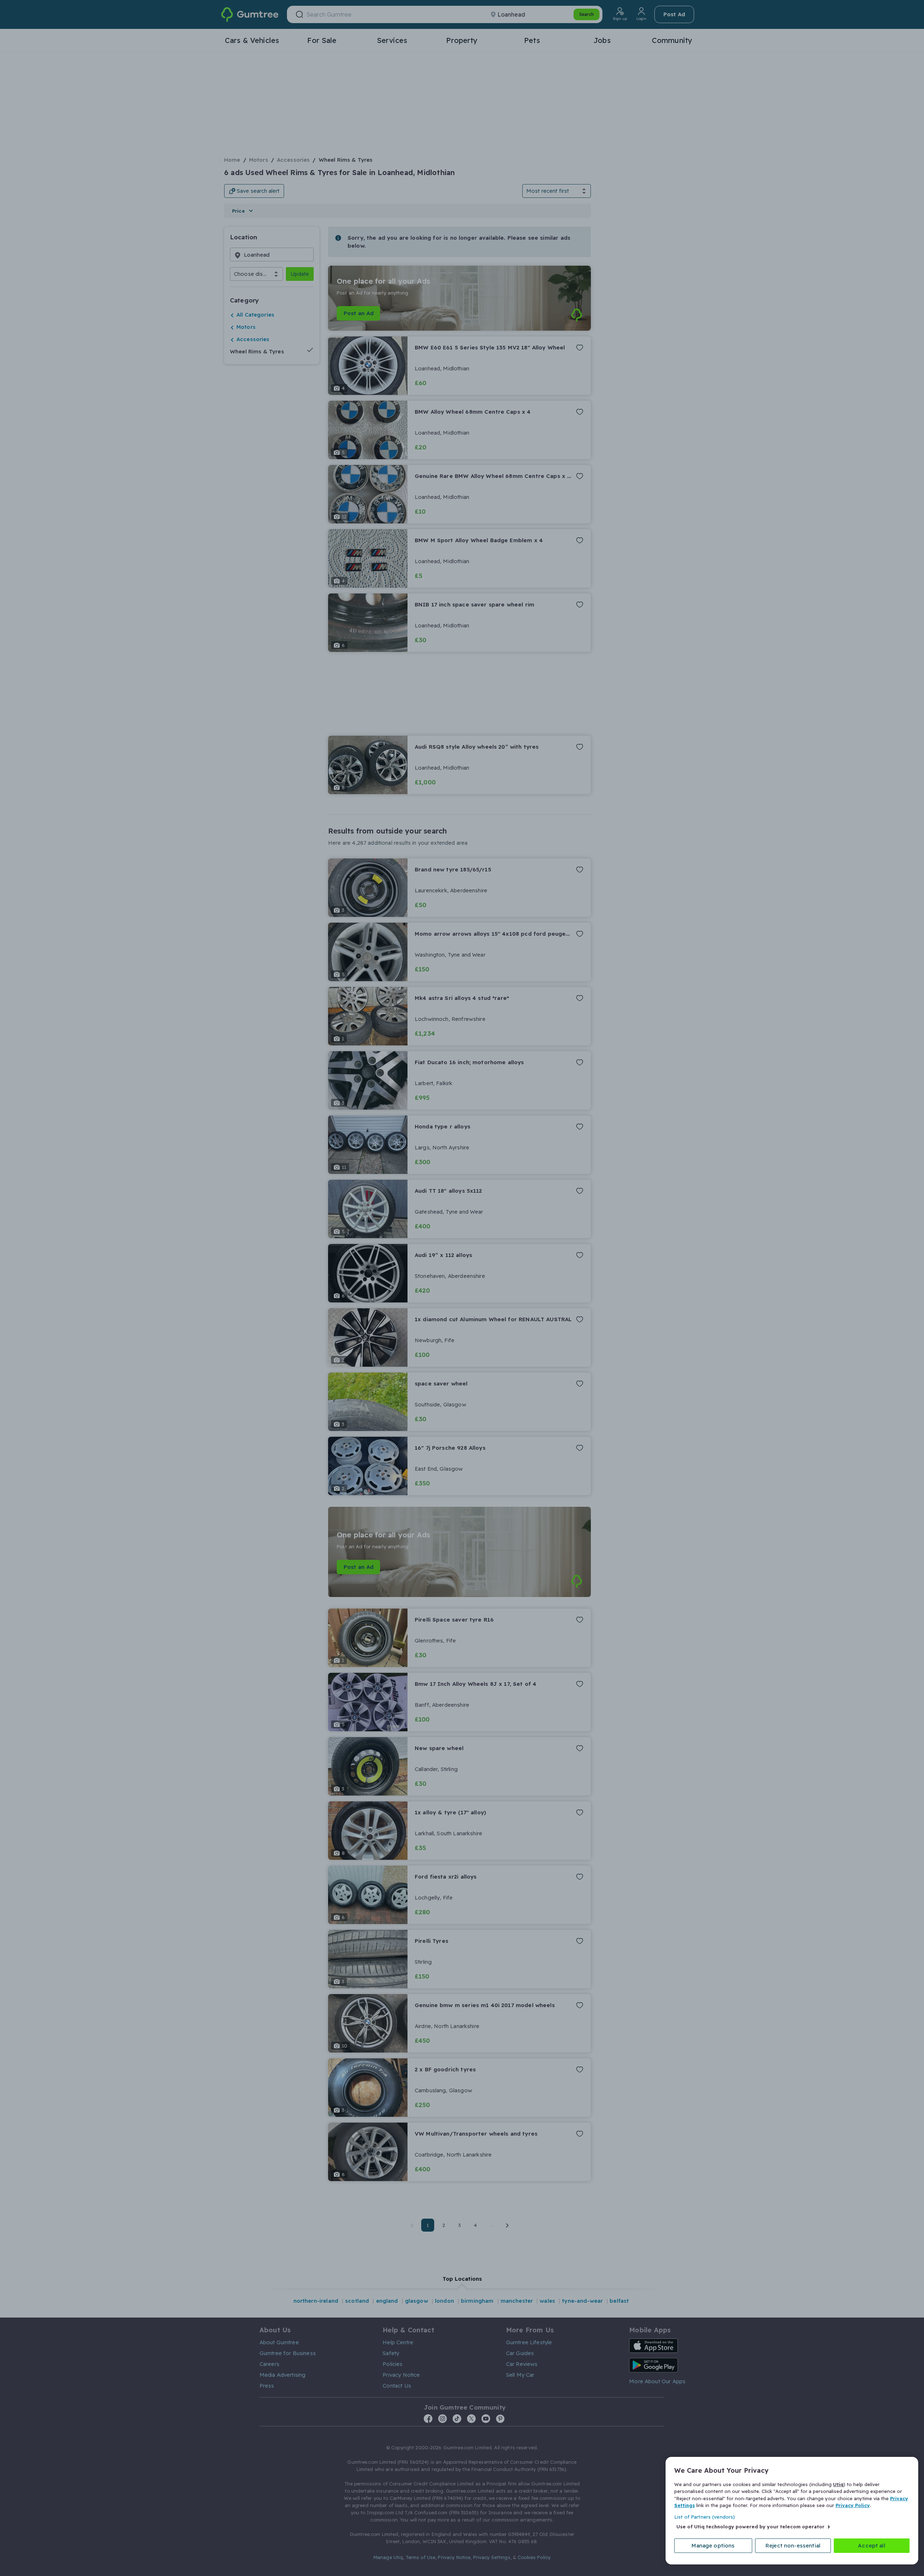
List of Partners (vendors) (705, 2517)
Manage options (713, 2545)
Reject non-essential (793, 2545)
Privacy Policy (853, 2505)
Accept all (872, 2545)
